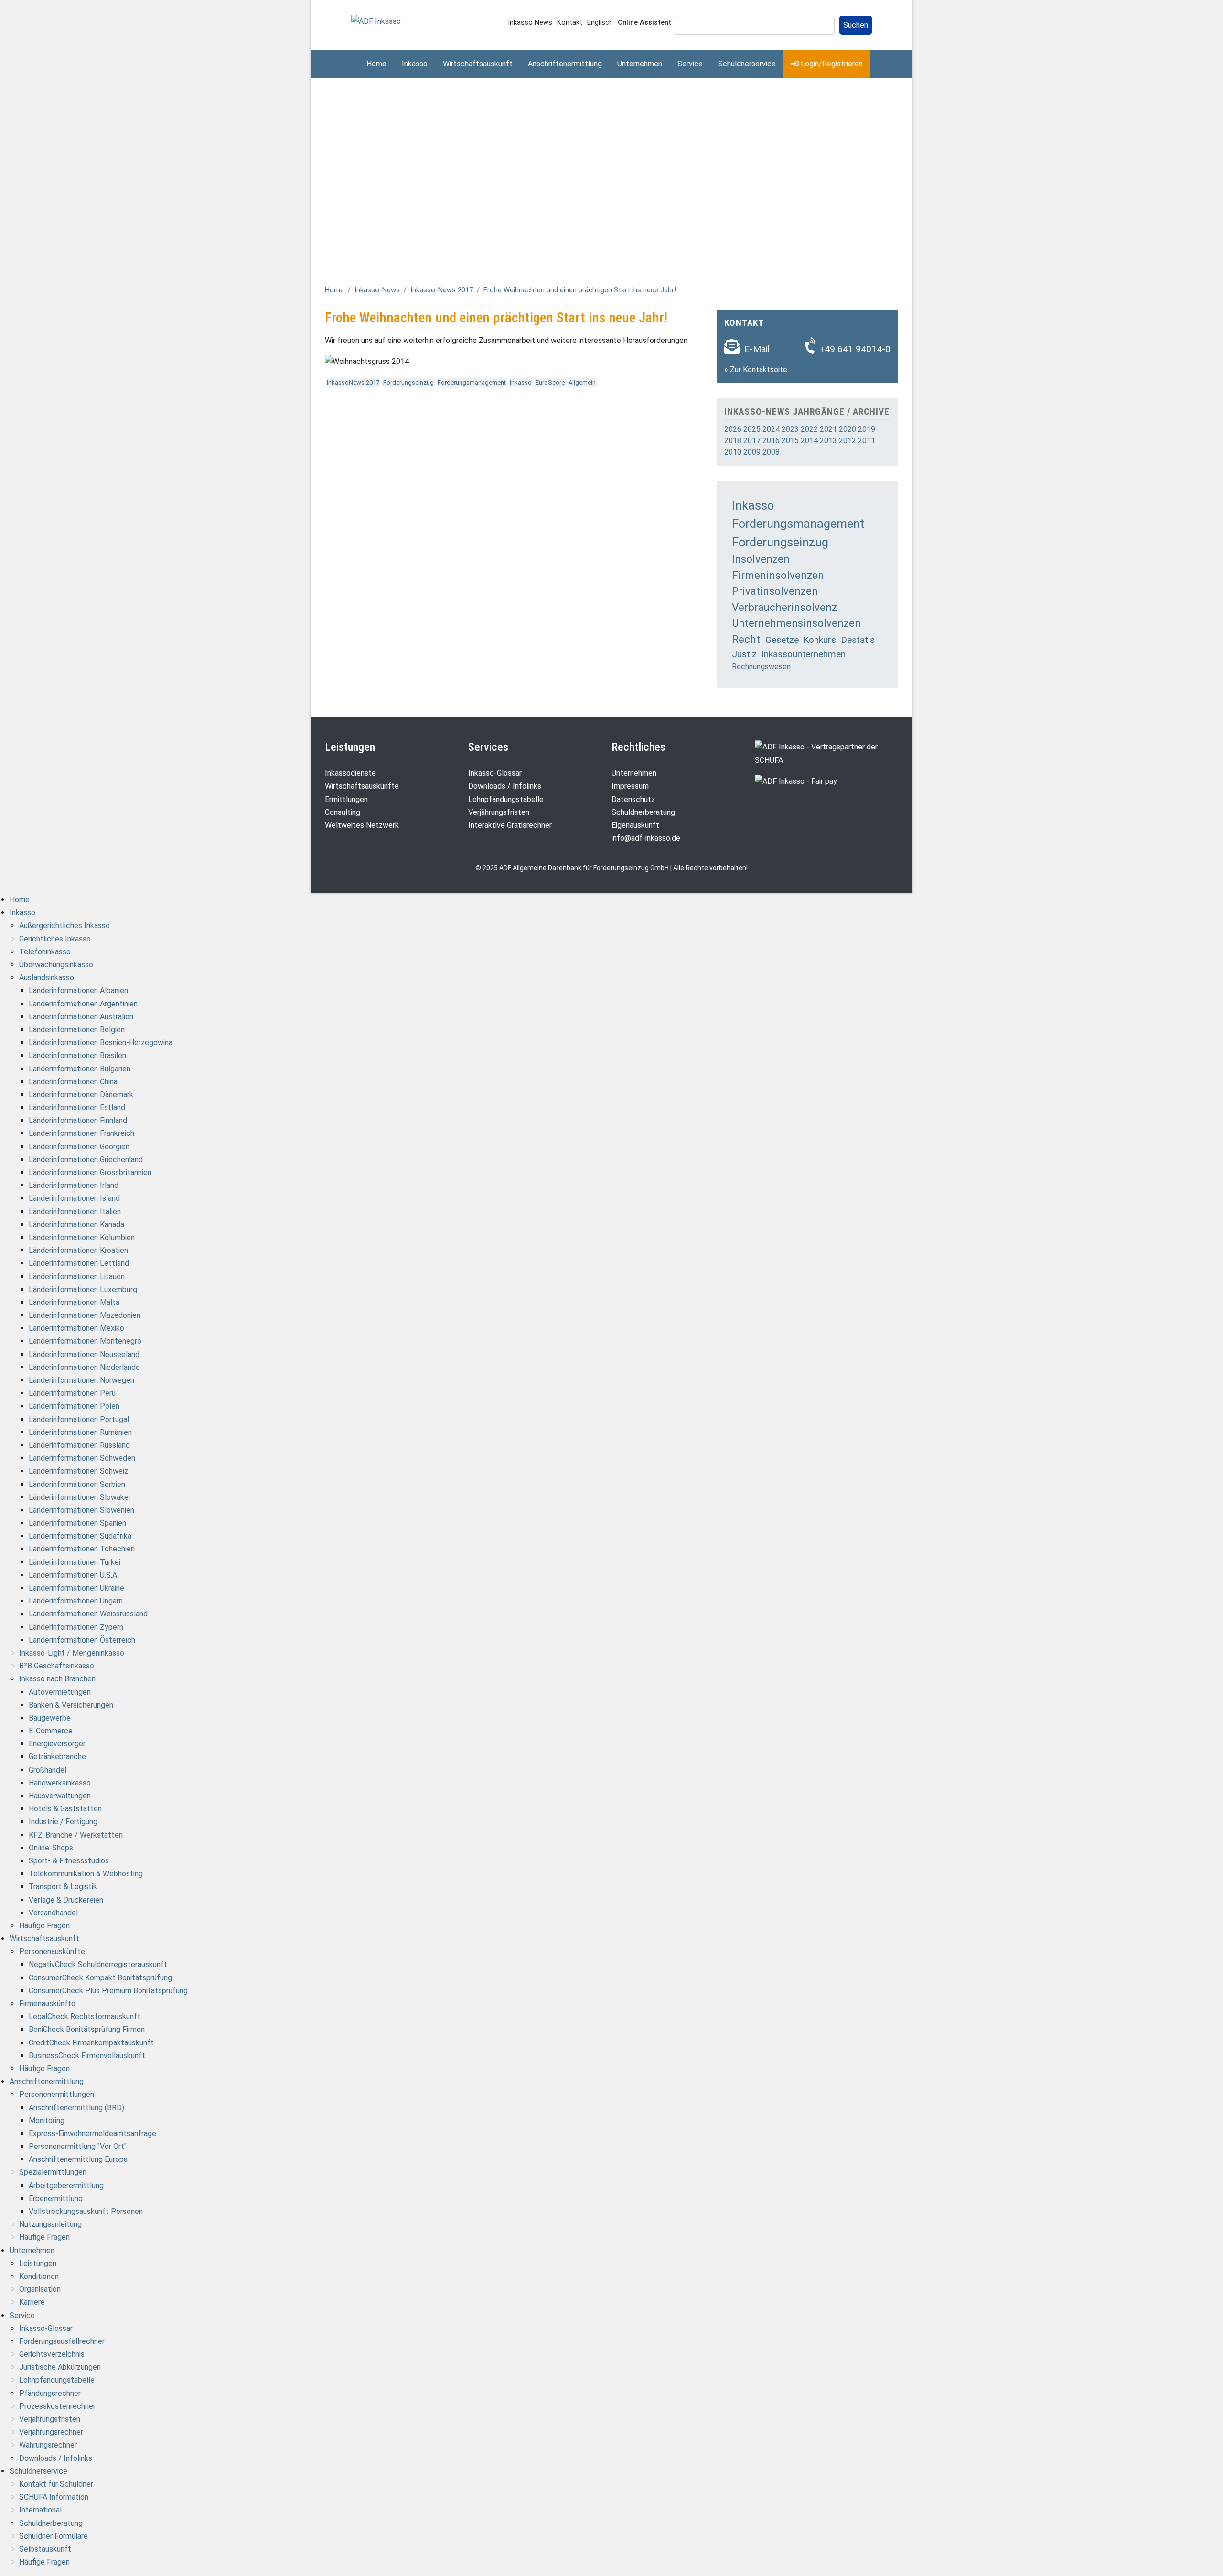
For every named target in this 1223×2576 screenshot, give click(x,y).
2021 (828, 429)
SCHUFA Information (54, 2497)
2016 (771, 441)
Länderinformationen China (73, 1082)
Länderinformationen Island (74, 1198)
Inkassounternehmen (804, 654)
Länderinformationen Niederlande (84, 1367)
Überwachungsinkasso (56, 965)
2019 (867, 429)
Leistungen (38, 2263)
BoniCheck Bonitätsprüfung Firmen (87, 2029)
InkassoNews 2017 (353, 382)
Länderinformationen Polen (74, 1406)
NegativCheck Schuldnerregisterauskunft (98, 1964)
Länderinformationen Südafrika (80, 1536)
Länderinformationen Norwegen (81, 1380)
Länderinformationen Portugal (79, 1419)
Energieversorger (57, 1744)
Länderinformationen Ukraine (76, 1588)
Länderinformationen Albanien (78, 990)
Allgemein (582, 382)
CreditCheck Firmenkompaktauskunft (91, 2043)
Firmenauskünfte (47, 2004)
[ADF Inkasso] (376, 21)
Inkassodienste (350, 773)
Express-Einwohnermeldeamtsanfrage (92, 2133)
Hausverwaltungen (60, 1796)
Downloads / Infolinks (505, 786)
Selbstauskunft (45, 2549)
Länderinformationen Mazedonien (85, 1315)
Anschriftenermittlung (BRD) (76, 2108)
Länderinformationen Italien (75, 1212)
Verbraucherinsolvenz (784, 607)
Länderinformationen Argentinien (83, 1004)
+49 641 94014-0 (855, 349)
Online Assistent (644, 23)
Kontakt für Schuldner (56, 2484)
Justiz (744, 654)
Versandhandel (53, 1913)
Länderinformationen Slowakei (79, 1497)
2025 (752, 429)
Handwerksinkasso (60, 1783)
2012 (848, 441)
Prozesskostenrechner (57, 2406)
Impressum (630, 786)
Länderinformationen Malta (74, 1302)
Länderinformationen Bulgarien (80, 1069)
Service (690, 64)
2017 (752, 441)
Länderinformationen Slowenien (81, 1510)
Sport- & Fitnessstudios (69, 1861)
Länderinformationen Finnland (78, 1120)
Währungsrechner (48, 2445)
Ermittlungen (346, 799)
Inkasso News (530, 23)
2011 (867, 441)
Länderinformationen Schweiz (78, 1471)
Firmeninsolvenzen (778, 575)
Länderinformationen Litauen (77, 1277)
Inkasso (415, 64)
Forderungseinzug (408, 382)
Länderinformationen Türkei (75, 1562)
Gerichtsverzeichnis (52, 2354)
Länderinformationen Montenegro (85, 1341)
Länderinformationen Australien (81, 1017)
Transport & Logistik (63, 1887)
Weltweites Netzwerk (362, 825)
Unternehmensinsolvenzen (796, 623)
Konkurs (820, 640)
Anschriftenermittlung (565, 64)
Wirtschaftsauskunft (478, 64)
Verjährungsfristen (499, 812)
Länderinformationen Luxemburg (83, 1289)
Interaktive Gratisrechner (510, 825)
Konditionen (39, 2276)
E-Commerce (51, 1731)
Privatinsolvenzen (775, 591)
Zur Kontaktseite (759, 369)
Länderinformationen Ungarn (76, 1601)
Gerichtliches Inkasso (55, 939)
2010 (733, 452)
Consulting (343, 812)
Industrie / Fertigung (63, 1822)
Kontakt (570, 23)
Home (376, 64)
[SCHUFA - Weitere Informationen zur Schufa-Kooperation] (826, 753)
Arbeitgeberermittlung (66, 2186)
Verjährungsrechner (51, 2432)
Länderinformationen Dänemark (81, 1095)
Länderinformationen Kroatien (78, 1250)
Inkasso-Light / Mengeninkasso (72, 1653)
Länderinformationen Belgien (77, 1030)
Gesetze (782, 640)
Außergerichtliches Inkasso (64, 925)
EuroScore (550, 382)
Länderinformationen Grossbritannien (90, 1172)
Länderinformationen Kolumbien (82, 1237)
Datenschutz (633, 799)
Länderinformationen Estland (77, 1107)
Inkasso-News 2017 (442, 290)
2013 (828, 441)
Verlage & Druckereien (66, 1900)
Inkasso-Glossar (495, 773)
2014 (809, 441)
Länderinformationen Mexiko (76, 1328)
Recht (746, 639)
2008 (771, 452)
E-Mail (757, 349)
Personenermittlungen (57, 2094)
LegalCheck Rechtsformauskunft (85, 2016)
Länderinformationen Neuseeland (84, 1354)
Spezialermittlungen (53, 2172)
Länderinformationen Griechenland (86, 1160)
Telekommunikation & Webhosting (86, 1874)
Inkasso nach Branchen (57, 1679)
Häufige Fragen (44, 1926)
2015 (790, 441)
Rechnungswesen (761, 667)
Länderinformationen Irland (74, 1185)
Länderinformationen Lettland (79, 1263)
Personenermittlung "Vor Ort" (78, 2146)
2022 (809, 429)
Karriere (32, 2302)
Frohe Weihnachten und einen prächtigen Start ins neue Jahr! (580, 290)
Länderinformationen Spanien (77, 1523)
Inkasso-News (377, 290)
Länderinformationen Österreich (82, 1640)
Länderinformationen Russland (79, 1445)
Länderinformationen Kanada (76, 1224)
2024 (771, 429)
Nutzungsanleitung (50, 2224)
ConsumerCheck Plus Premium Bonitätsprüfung (108, 1991)
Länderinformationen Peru (72, 1393)
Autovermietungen (60, 1692)
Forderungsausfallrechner (62, 2341)
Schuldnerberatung (643, 812)
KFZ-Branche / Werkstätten (76, 1835)
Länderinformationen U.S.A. (74, 1575)
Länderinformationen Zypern (76, 1627)
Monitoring (47, 2121)
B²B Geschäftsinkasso (57, 1666)
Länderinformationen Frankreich (81, 1133)
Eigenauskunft (635, 825)
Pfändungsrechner (50, 2393)
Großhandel (48, 1770)
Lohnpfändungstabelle (506, 799)
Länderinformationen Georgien (79, 1147)
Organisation (40, 2289)
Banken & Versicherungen (71, 1705)
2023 (790, 429)
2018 (733, 441)
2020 (848, 429)
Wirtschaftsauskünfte (362, 786)
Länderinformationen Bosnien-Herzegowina (101, 1042)
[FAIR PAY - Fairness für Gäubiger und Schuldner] (796, 781)
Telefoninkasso (45, 952)
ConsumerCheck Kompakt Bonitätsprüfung (100, 1978)
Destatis (858, 640)
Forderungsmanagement (472, 382)
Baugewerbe (50, 1718)
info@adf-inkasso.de (646, 838)
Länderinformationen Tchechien (82, 1549)
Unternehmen (640, 64)
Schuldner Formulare (54, 2536)
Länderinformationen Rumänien (80, 1432)
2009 (752, 452)
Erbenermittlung (56, 2198)
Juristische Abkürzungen (60, 2367)
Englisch (600, 23)
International (40, 2510)
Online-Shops (51, 1848)
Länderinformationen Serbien (77, 1484)
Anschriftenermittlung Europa (78, 2159)
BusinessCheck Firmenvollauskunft (87, 2056)
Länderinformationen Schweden (82, 1458)
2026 (733, 429)
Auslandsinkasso (47, 978)
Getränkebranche (57, 1757)
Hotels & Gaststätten (65, 1809)
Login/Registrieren (831, 64)
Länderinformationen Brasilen (77, 1055)
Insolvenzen (761, 559)
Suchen (856, 25)
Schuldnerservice (747, 64)
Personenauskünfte (52, 1951)
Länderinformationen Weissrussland (88, 1614)
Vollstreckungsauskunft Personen (86, 2211)
